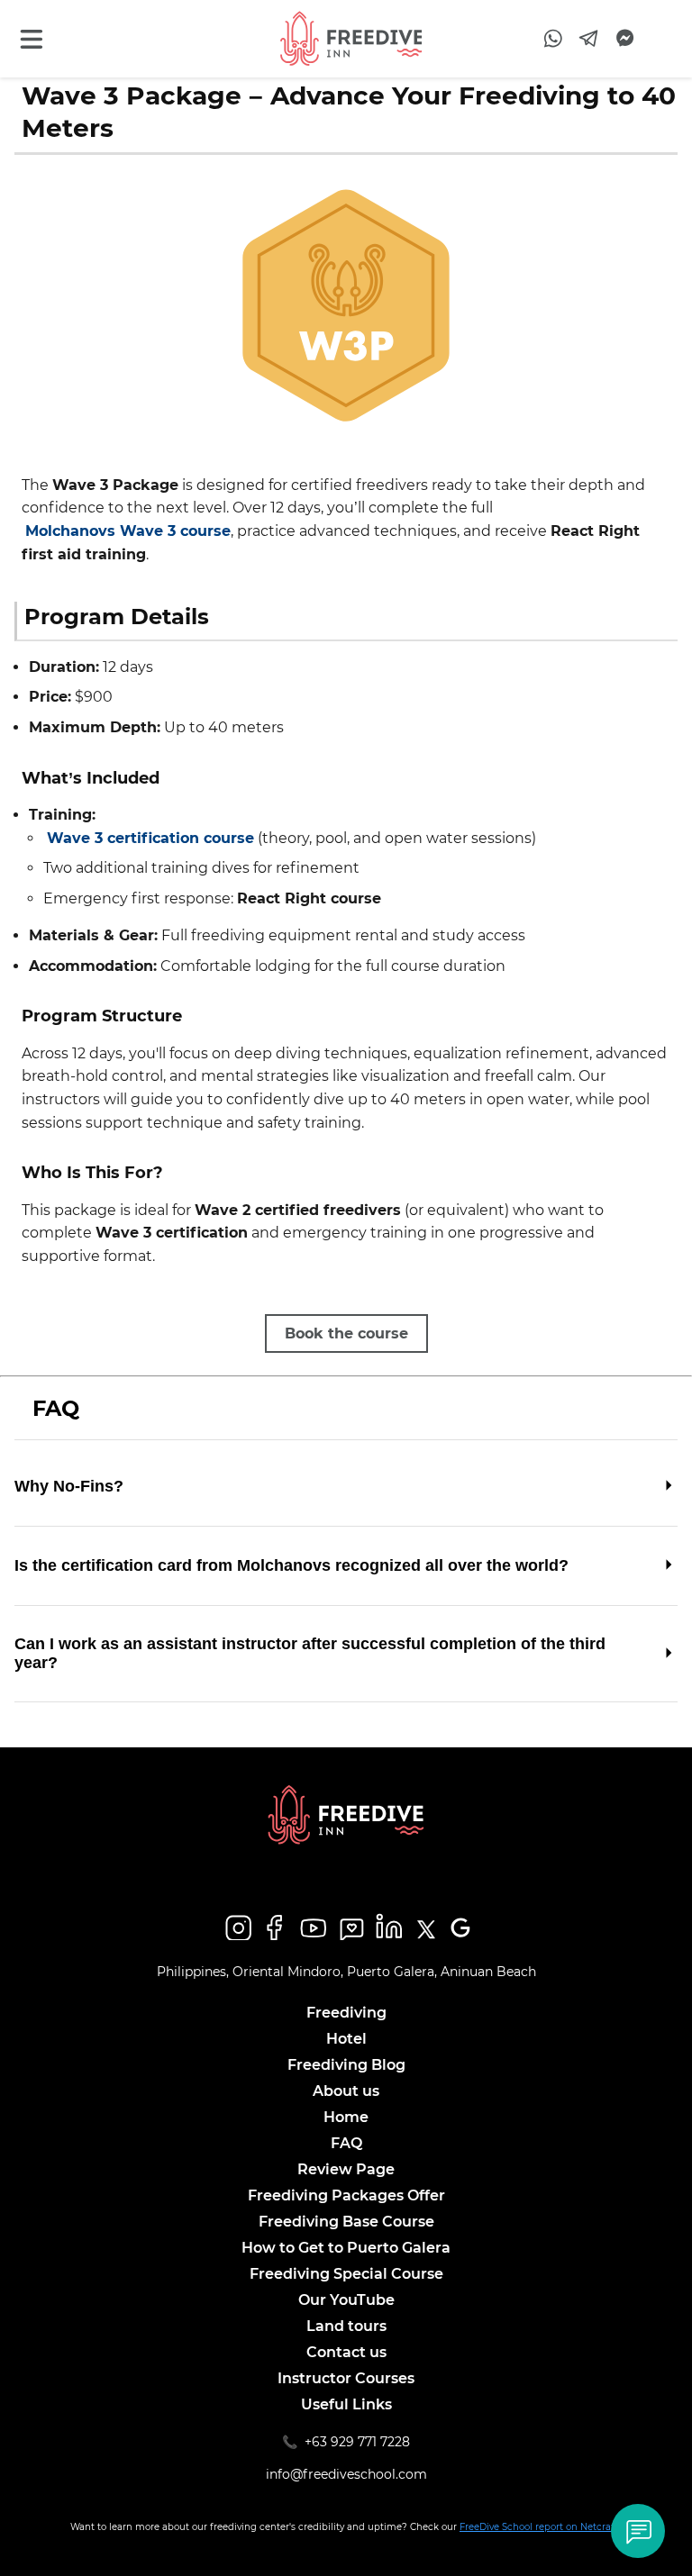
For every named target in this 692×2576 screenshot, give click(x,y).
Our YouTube (346, 2300)
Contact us (346, 2352)
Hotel (346, 2039)
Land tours (346, 2326)
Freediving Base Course (346, 2222)
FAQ (346, 2143)
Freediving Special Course (346, 2274)
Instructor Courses (346, 2378)
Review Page (346, 2169)
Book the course (346, 1333)
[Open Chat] (638, 2531)
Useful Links (346, 2404)
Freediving (346, 2013)
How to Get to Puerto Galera (346, 2248)
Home (346, 2117)
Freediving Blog (346, 2065)
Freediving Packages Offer (346, 2195)
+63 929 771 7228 (357, 2442)
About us (346, 2091)
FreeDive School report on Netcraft (540, 2527)
